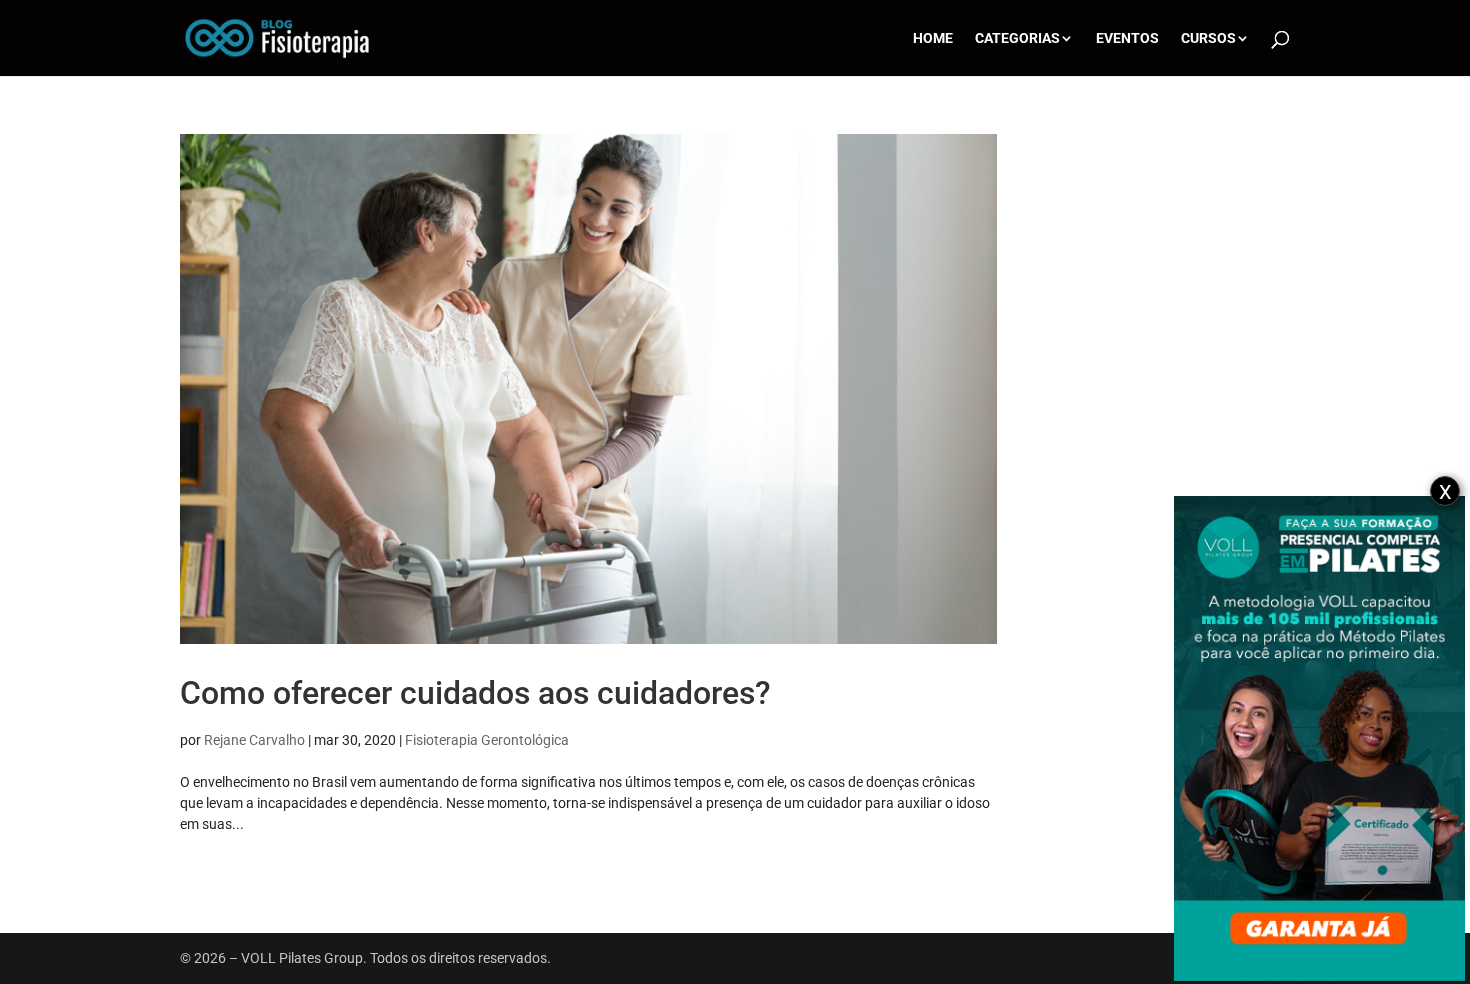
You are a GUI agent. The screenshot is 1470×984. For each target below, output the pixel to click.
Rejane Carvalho (254, 740)
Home (933, 38)
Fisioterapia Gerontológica (487, 740)
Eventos (1127, 38)
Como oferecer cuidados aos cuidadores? (475, 693)
